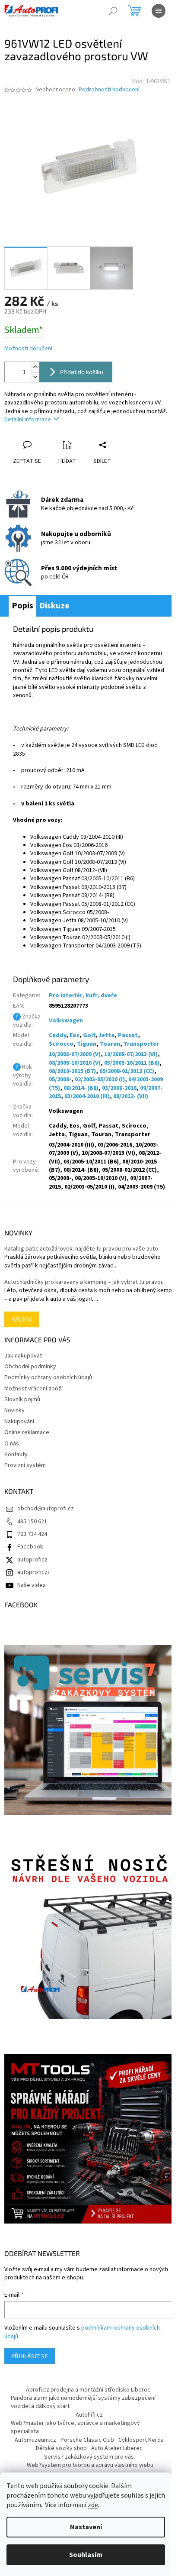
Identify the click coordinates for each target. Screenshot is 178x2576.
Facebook (30, 1547)
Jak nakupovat (23, 1356)
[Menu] (159, 11)
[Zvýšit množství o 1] (35, 367)
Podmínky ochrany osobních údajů (48, 1377)
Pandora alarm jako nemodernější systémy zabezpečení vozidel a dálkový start (83, 2402)
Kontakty (16, 1454)
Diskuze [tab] (54, 606)
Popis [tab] (22, 606)
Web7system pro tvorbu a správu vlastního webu (90, 2465)
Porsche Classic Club (87, 2440)
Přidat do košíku (82, 372)
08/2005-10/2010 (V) (75, 1063)
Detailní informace (28, 420)
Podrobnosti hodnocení (109, 90)
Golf (89, 1035)
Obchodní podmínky (30, 1367)
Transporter (141, 1044)
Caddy (57, 1035)
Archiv (22, 1319)
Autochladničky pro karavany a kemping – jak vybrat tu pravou (84, 1282)
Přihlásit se (30, 2356)
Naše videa (32, 1585)
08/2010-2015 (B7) (72, 1071)
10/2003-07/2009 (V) (75, 1054)
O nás (12, 1444)
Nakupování (19, 1422)
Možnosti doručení (28, 349)
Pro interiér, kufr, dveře (83, 995)
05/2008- (60, 1080)
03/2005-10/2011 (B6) (132, 1063)
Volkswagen (66, 1021)
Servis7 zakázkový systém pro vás (89, 2457)
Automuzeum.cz (35, 2440)
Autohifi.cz (89, 2415)
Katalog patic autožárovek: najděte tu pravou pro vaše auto (81, 1249)
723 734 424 (32, 1534)
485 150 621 (32, 1522)
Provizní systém (25, 1465)
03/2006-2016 (119, 1088)
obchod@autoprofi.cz (46, 1509)
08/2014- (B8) (81, 1088)
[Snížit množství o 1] (35, 377)
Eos (75, 1035)
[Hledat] (113, 11)
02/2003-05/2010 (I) (100, 1080)
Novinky (14, 1410)
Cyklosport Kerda (141, 2440)
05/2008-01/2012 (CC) (127, 1071)
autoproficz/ (33, 1572)
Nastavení (86, 2527)
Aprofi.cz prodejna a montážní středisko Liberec (88, 2390)
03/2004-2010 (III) (87, 1096)
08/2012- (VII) (131, 1096)
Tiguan (87, 1044)
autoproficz (32, 1560)
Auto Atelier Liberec (117, 2448)
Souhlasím (86, 2555)
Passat (128, 1035)
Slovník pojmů (22, 1400)
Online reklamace (27, 1432)
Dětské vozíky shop (61, 2448)
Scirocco (61, 1044)
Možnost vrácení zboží (33, 1389)
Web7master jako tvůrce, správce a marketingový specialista (75, 2427)
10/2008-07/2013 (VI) (131, 1054)
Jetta (106, 1035)
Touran (110, 1044)
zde (93, 2505)
